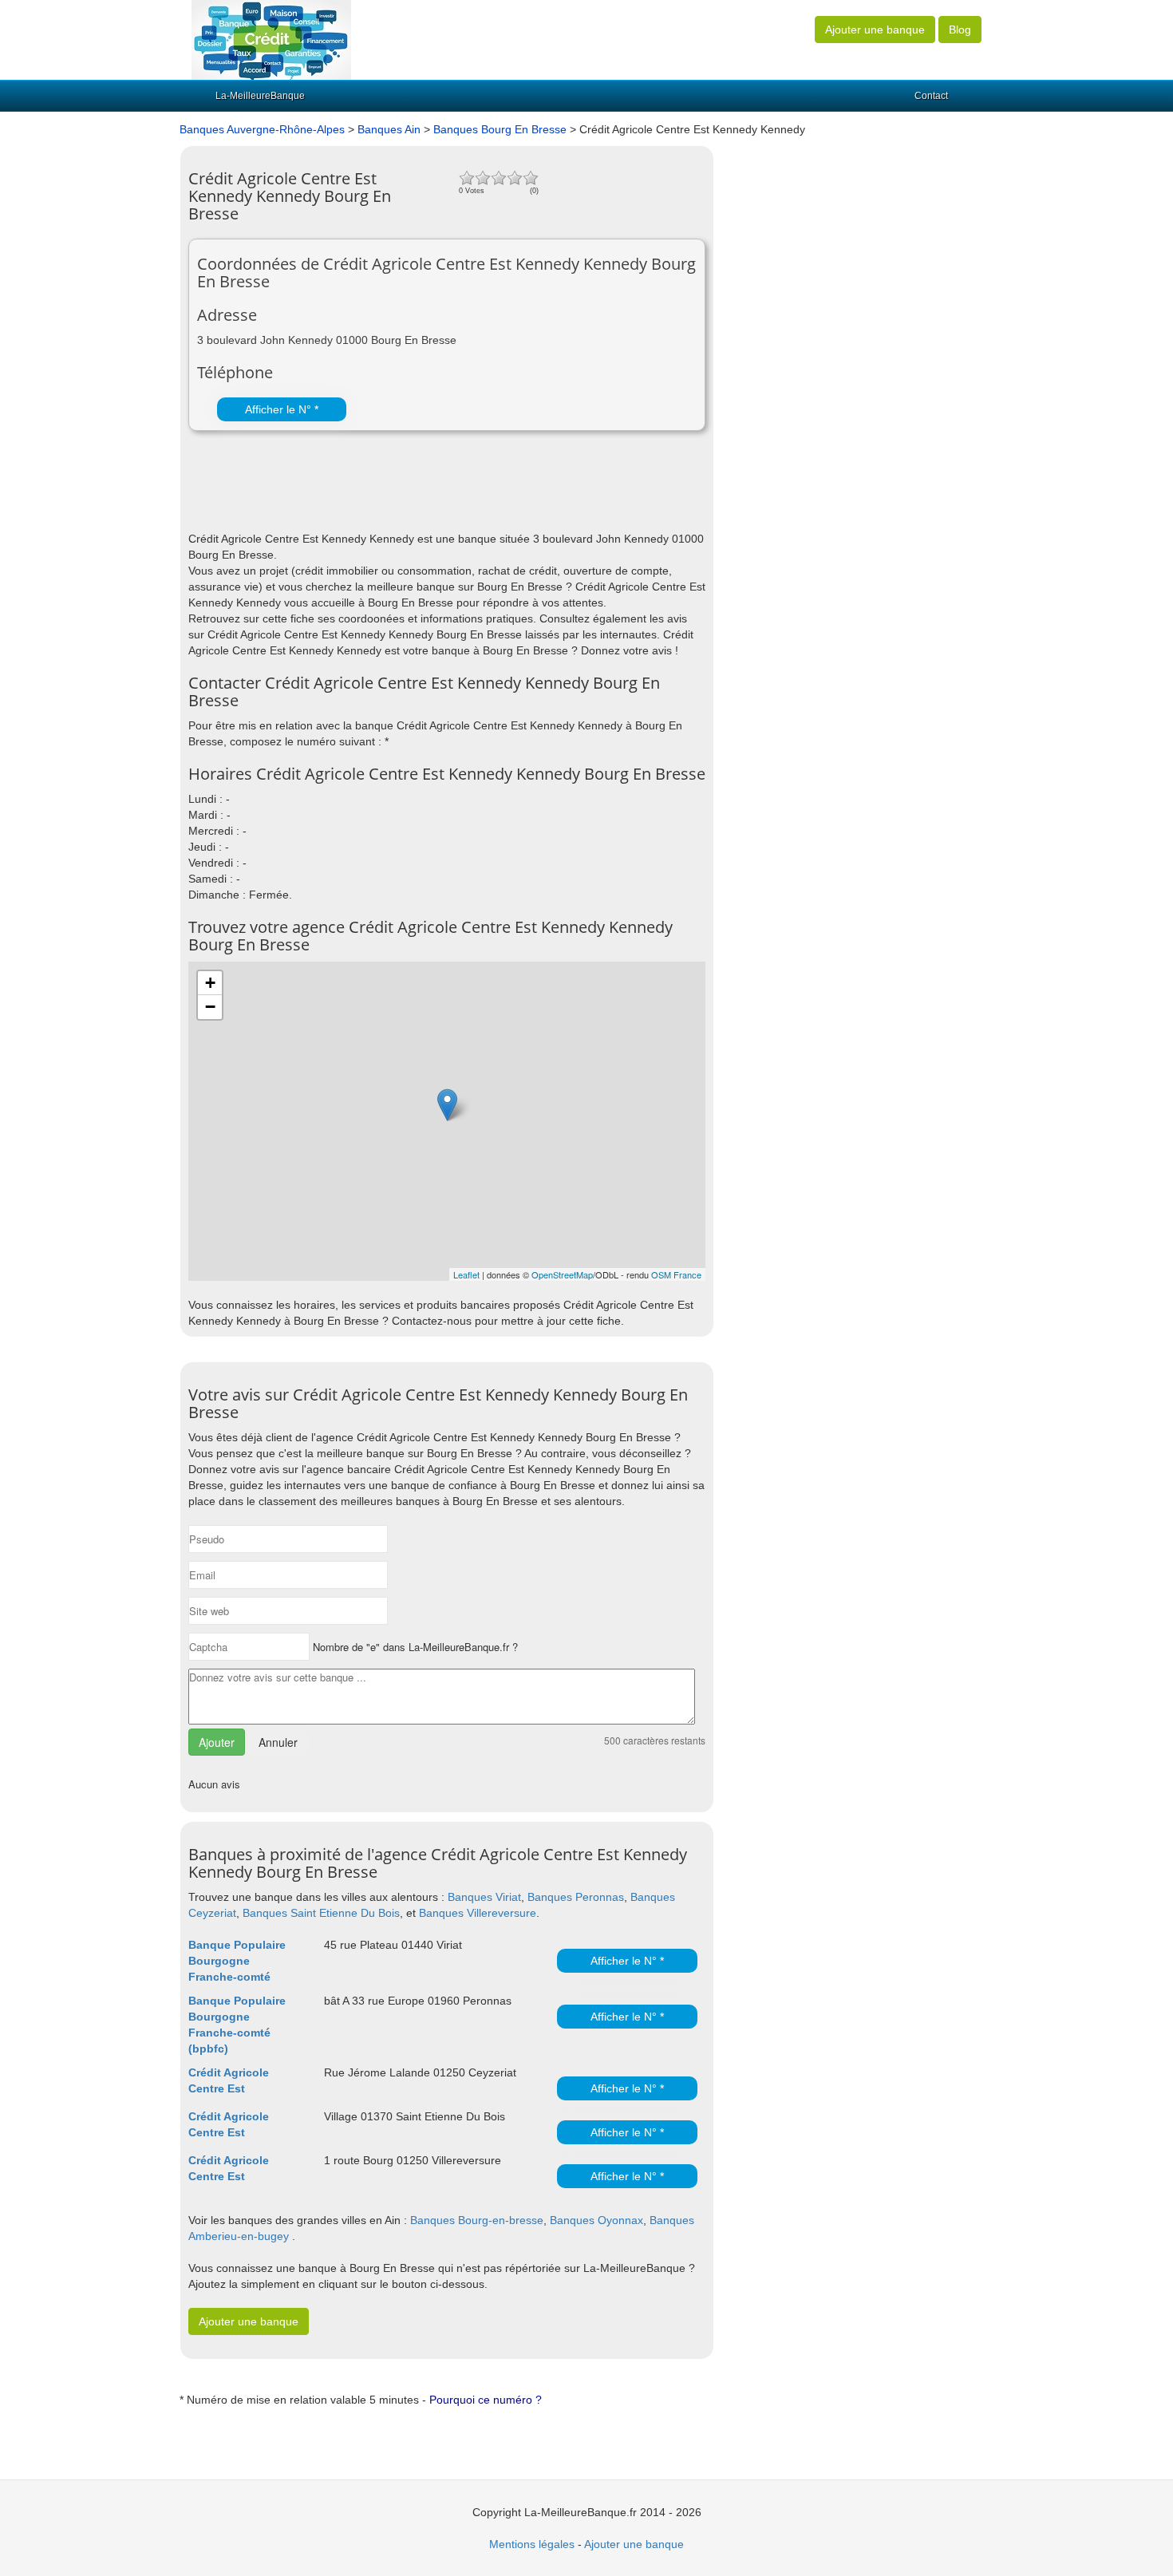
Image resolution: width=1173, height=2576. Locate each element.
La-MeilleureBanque (260, 96)
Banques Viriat (484, 1897)
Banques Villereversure (478, 1913)
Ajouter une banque (875, 30)
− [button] (210, 1007)
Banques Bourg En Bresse (500, 129)
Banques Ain (389, 129)
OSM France (676, 1274)
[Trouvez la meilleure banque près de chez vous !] (271, 39)
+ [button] (210, 983)
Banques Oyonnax (596, 2220)
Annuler (278, 1742)
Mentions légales (532, 2544)
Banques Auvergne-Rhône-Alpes (262, 129)
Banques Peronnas (576, 1897)
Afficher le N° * (282, 409)
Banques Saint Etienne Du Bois (321, 1913)
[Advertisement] (375, 491)
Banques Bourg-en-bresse (477, 2220)
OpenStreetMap (562, 1274)
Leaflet (466, 1274)
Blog (960, 30)
